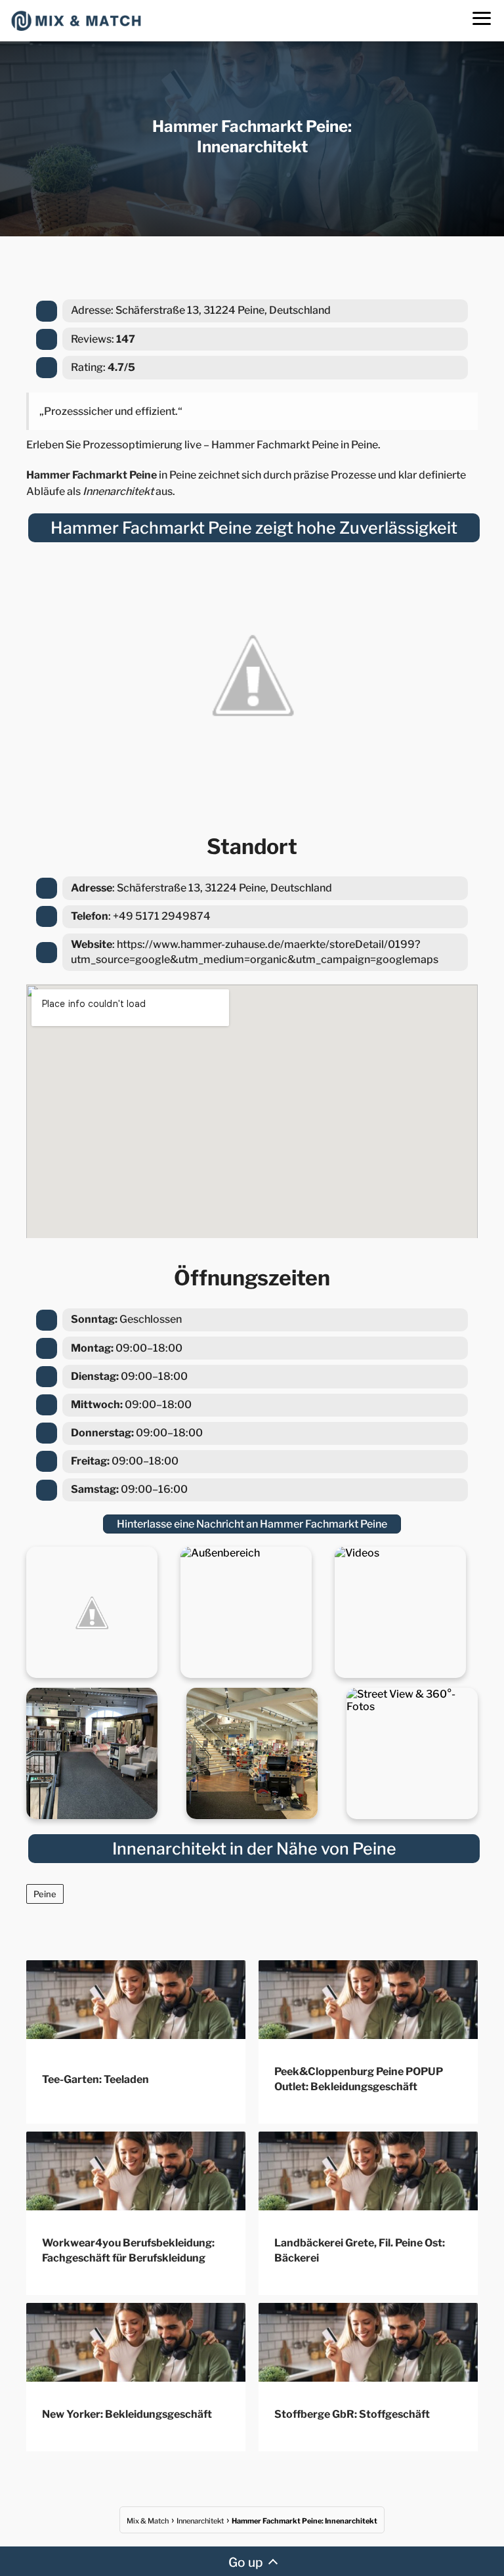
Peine (45, 1894)
